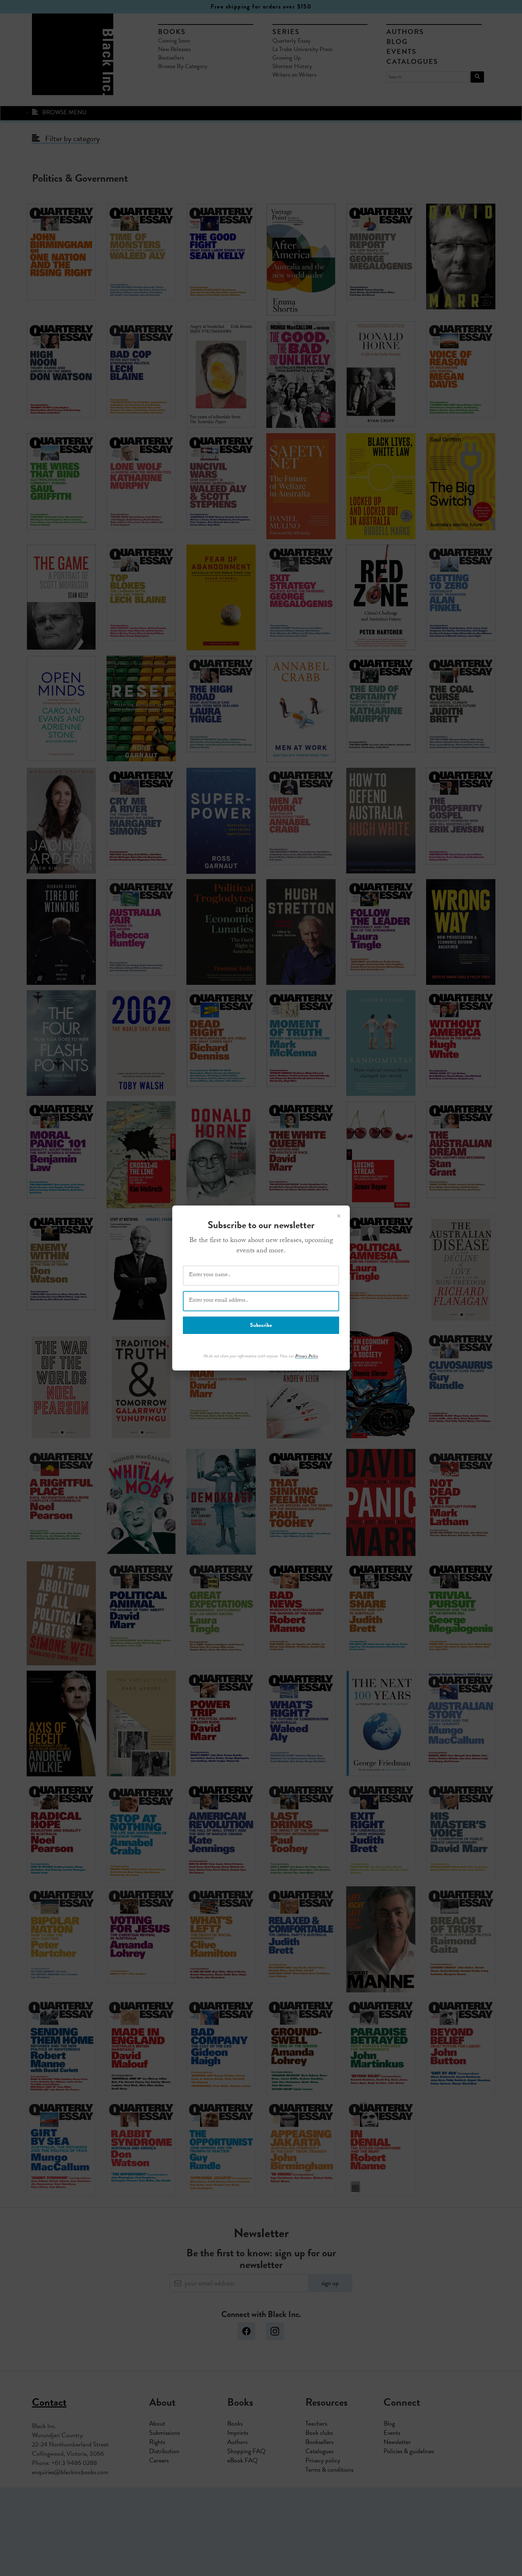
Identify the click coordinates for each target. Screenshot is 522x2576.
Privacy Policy (306, 1357)
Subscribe (261, 1325)
